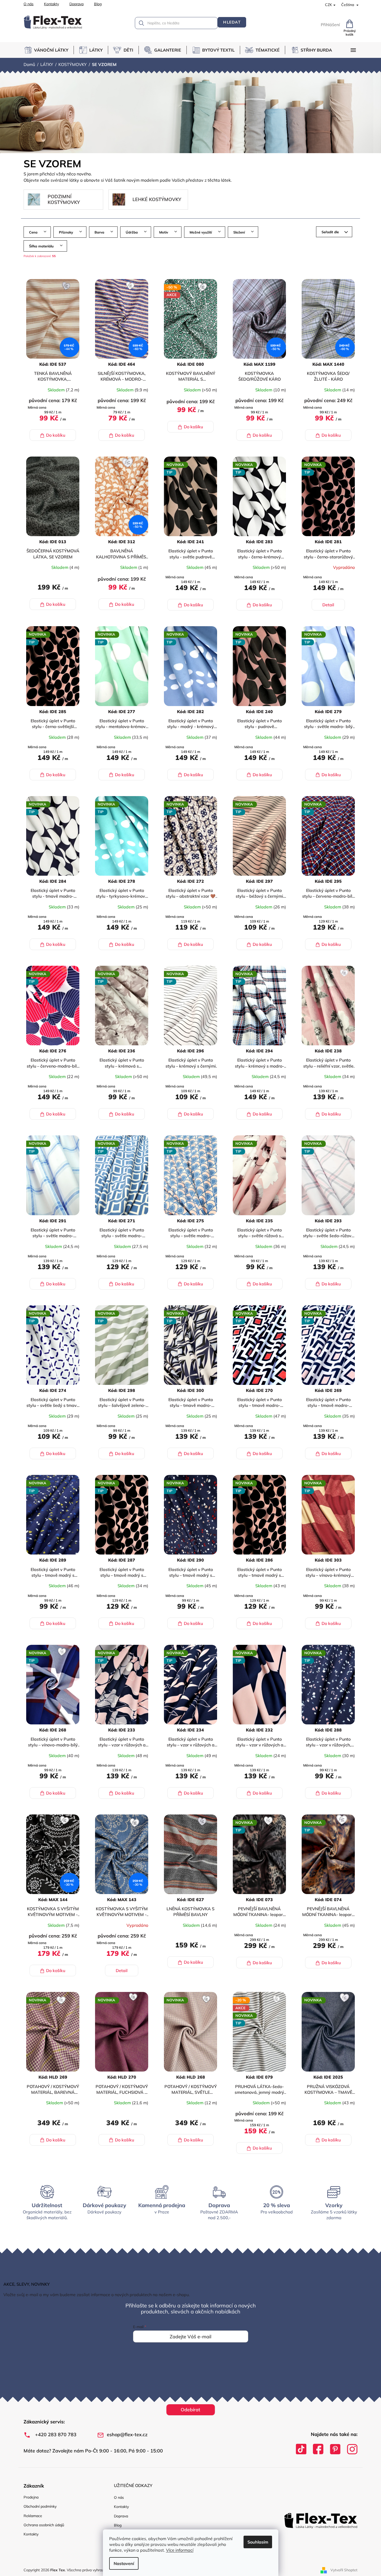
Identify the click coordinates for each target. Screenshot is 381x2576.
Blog (98, 4)
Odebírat (190, 2410)
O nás (29, 4)
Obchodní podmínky (40, 2506)
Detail (328, 605)
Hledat (232, 22)
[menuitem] (49, 50)
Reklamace (33, 2516)
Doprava (76, 4)
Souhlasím (258, 2542)
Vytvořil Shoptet (344, 2570)
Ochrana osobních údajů (44, 2525)
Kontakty (51, 4)
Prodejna (31, 2497)
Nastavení (124, 2563)
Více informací (180, 2550)
